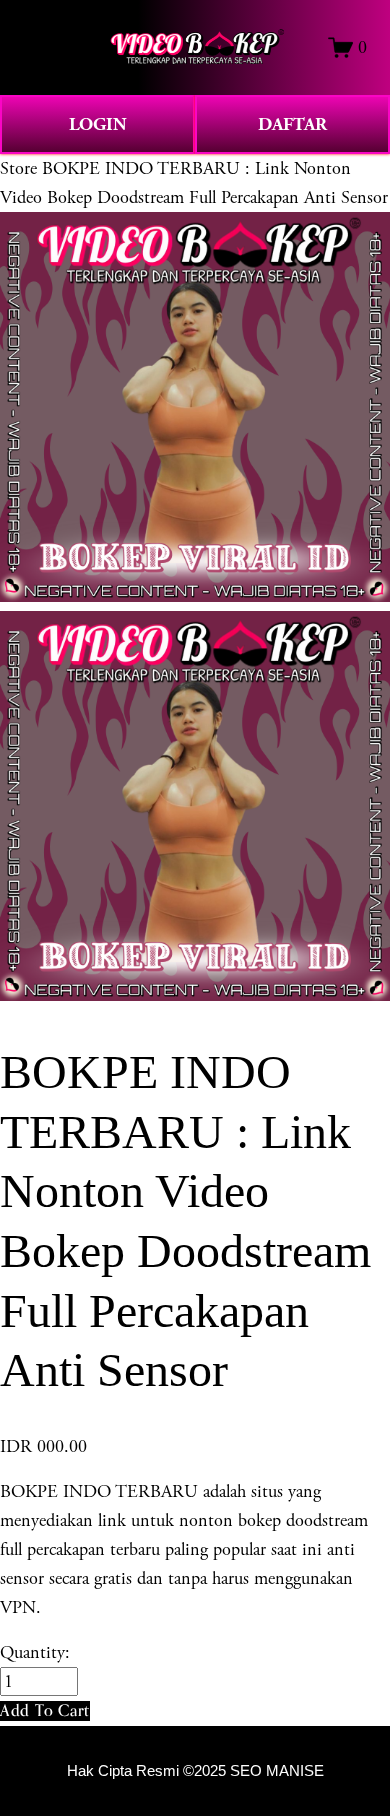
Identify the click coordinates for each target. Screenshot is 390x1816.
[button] (45, 1710)
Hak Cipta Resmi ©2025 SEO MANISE (195, 1771)
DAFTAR (292, 124)
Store (18, 168)
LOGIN (98, 124)
